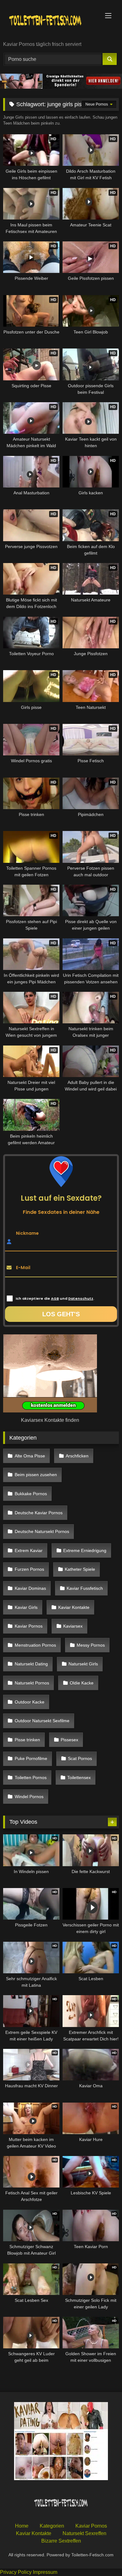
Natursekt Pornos (32, 1683)
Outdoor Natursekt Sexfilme (42, 1721)
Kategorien (52, 2526)
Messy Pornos (91, 1645)
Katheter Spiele (80, 1569)
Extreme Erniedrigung (85, 1550)
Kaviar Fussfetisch (85, 1588)
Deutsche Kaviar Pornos (39, 1513)
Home (22, 2526)
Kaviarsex (73, 1626)
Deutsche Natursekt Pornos (42, 1531)
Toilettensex (79, 1777)
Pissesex (69, 1740)
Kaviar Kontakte (74, 1607)
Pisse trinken (27, 1740)
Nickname (27, 1233)
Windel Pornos (29, 1797)
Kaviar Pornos (29, 1626)
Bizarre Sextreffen (61, 2541)
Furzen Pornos (29, 1569)
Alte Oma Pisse (30, 1456)
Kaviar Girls (26, 1607)
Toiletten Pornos (31, 1777)
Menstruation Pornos (35, 1645)
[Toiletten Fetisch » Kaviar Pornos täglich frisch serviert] (50, 21)
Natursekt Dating (31, 1664)
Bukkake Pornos (31, 1494)
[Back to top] (103, 2557)
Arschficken (77, 1456)
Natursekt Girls (83, 1664)
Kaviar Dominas (30, 1588)
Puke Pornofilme (31, 1758)
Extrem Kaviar (29, 1550)
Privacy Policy (16, 2572)
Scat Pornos (80, 1758)
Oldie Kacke (82, 1683)
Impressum (45, 2572)
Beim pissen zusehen (36, 1475)
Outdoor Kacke (30, 1702)
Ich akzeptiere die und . (55, 1298)
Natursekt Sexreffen (84, 2533)
